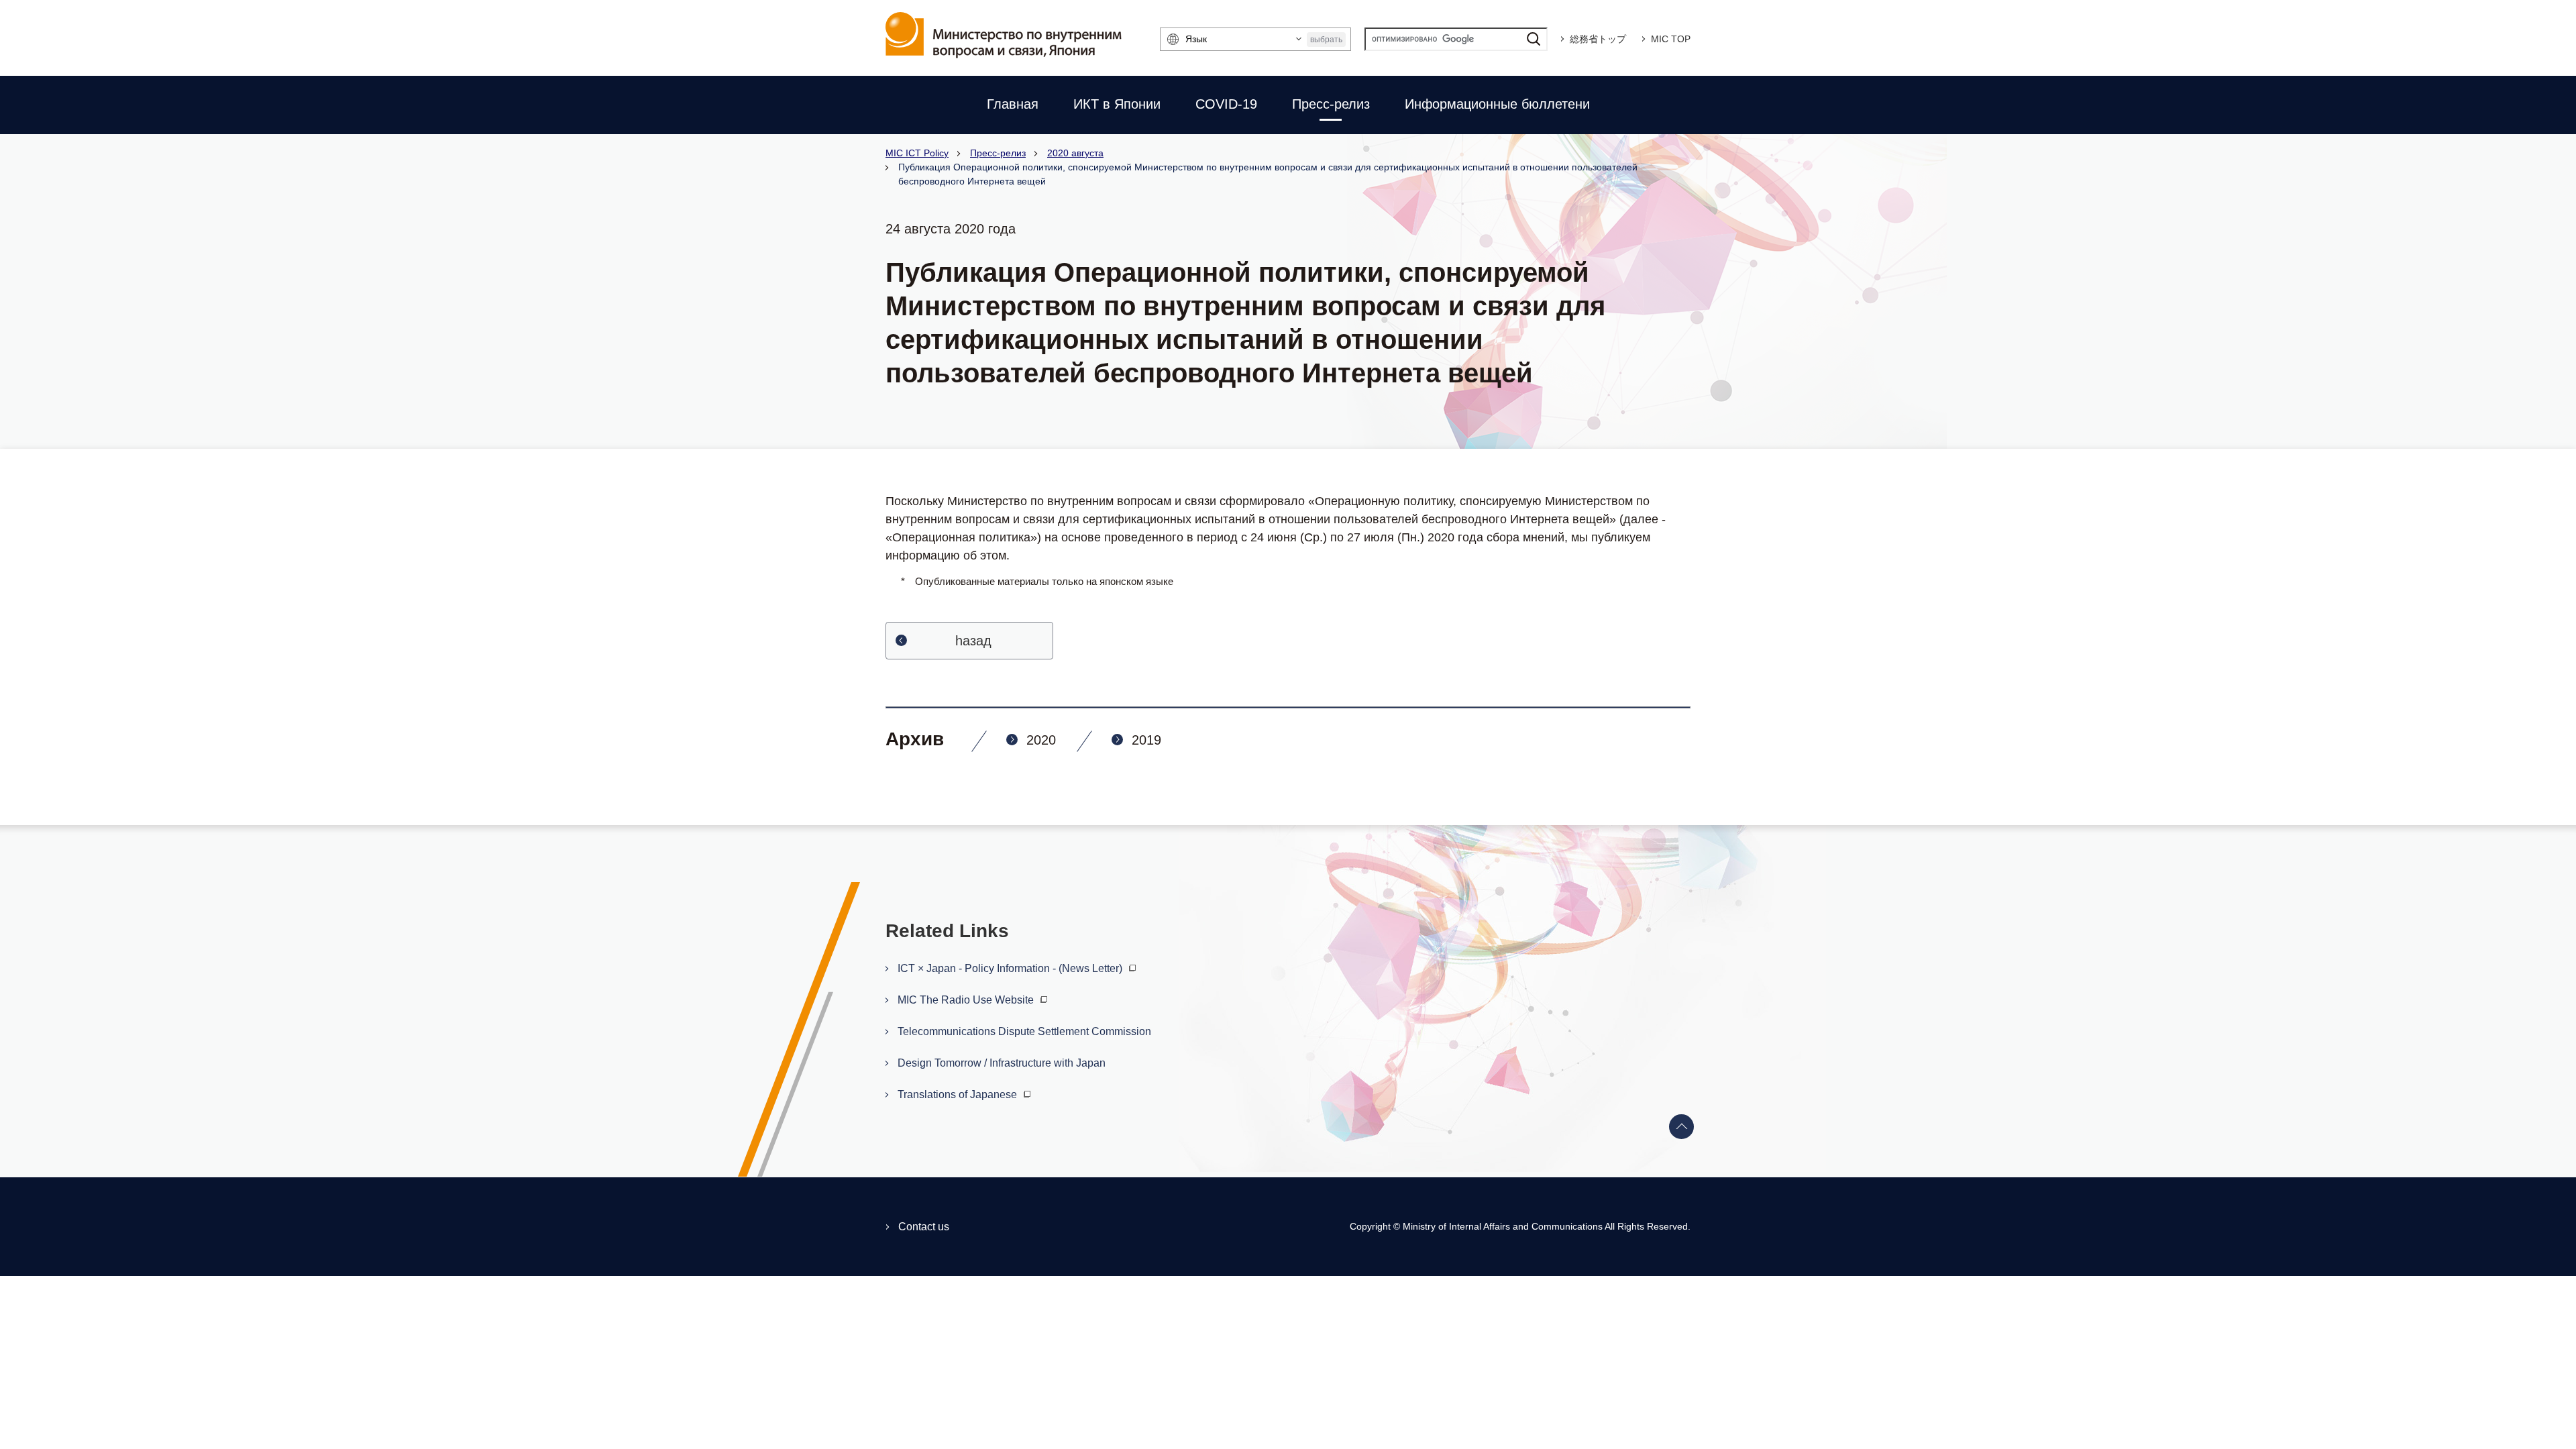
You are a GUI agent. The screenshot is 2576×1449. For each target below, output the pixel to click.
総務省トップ (1598, 39)
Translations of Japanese (959, 1094)
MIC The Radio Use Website (967, 1000)
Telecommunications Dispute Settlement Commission (1024, 1031)
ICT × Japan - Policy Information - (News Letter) (1011, 968)
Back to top (1682, 1127)
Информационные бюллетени (1497, 104)
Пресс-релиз (1331, 104)
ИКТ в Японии (1117, 104)
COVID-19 (1226, 104)
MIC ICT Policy (917, 153)
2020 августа (1075, 153)
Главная (1013, 104)
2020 (1041, 740)
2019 (1146, 740)
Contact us (924, 1227)
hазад (973, 641)
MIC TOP (1671, 39)
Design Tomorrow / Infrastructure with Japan (1002, 1063)
